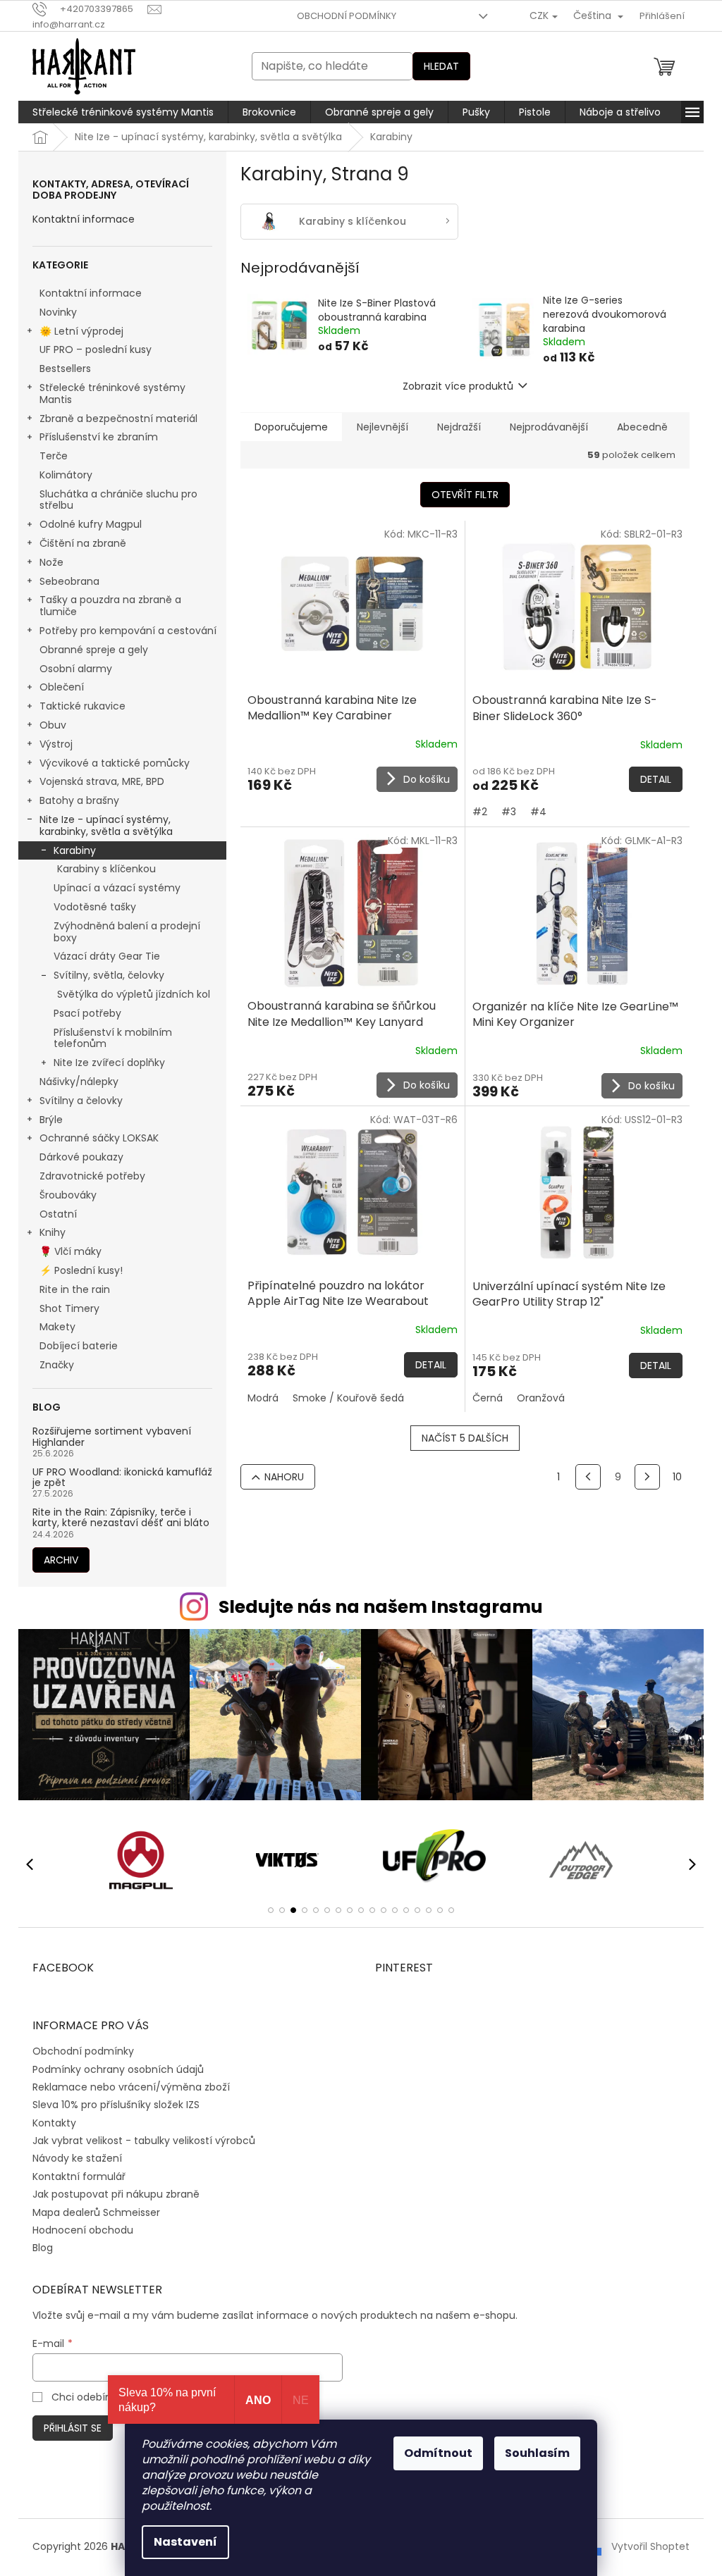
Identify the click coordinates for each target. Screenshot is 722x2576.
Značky (57, 1365)
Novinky (58, 312)
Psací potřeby (87, 1013)
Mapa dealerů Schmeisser (96, 2212)
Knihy (53, 1232)
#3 (509, 812)
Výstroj (56, 744)
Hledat (441, 66)
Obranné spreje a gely (94, 650)
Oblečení (62, 687)
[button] (271, 1910)
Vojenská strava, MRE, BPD (102, 781)
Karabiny (75, 850)
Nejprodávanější (549, 427)
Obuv (53, 725)
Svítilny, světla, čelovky (109, 975)
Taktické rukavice (82, 706)
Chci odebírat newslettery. (117, 2397)
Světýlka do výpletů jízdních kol (134, 994)
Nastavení (185, 2542)
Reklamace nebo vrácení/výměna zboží (131, 2087)
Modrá (263, 1398)
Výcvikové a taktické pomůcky (115, 763)
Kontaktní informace (84, 219)
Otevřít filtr (465, 495)
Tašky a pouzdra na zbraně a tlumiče (110, 606)
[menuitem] (123, 112)
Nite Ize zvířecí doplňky (109, 1063)
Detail (656, 779)
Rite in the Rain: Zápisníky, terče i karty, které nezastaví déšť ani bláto (121, 1518)
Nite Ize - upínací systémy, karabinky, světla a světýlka (106, 825)
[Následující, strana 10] (647, 1477)
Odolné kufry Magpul (91, 524)
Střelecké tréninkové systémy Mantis (112, 394)
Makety (57, 1327)
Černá (488, 1398)
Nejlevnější (383, 427)
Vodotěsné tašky (95, 907)
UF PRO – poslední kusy (96, 349)
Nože (51, 562)
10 (677, 1477)
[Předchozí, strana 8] (588, 1477)
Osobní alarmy (76, 669)
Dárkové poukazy (81, 1157)
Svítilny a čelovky (81, 1101)
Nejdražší (459, 427)
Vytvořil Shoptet (650, 2546)
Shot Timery (69, 1308)
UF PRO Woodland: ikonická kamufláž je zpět (122, 1478)
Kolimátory (66, 475)
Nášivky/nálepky (79, 1082)
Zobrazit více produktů (458, 386)
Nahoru (284, 1477)
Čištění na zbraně (83, 543)
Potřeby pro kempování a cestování (128, 631)
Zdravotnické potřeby (92, 1176)
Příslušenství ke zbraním (99, 437)
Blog (43, 2248)
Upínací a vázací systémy (117, 888)
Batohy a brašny (79, 800)
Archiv (61, 1560)
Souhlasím (537, 2453)
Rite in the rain (75, 1289)
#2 (480, 812)
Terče (54, 456)
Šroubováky (68, 1195)
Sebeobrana (69, 581)
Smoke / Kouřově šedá (348, 1398)
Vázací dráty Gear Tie (107, 956)
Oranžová (541, 1398)
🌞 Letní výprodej (81, 331)
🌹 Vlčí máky (71, 1251)
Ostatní (58, 1214)
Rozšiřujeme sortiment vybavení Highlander (112, 1437)
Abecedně (642, 427)
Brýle (51, 1120)
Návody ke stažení (77, 2158)
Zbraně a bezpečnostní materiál (118, 419)
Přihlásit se (73, 2428)
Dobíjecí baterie (79, 1346)
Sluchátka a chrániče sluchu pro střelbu (118, 500)
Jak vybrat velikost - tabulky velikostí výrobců (144, 2141)
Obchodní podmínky (347, 16)
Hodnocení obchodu (83, 2230)
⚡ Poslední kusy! (81, 1270)
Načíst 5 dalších (465, 1438)
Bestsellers (65, 369)
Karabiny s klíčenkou (106, 869)
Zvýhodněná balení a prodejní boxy (127, 932)
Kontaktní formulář (79, 2176)
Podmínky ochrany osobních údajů (118, 2069)
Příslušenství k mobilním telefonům (113, 1038)
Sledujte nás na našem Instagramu (381, 1607)
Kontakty (54, 2123)
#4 (538, 812)
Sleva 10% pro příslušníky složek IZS (116, 2105)
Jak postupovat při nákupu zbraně (116, 2194)
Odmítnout (438, 2453)
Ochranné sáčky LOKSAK (99, 1138)
